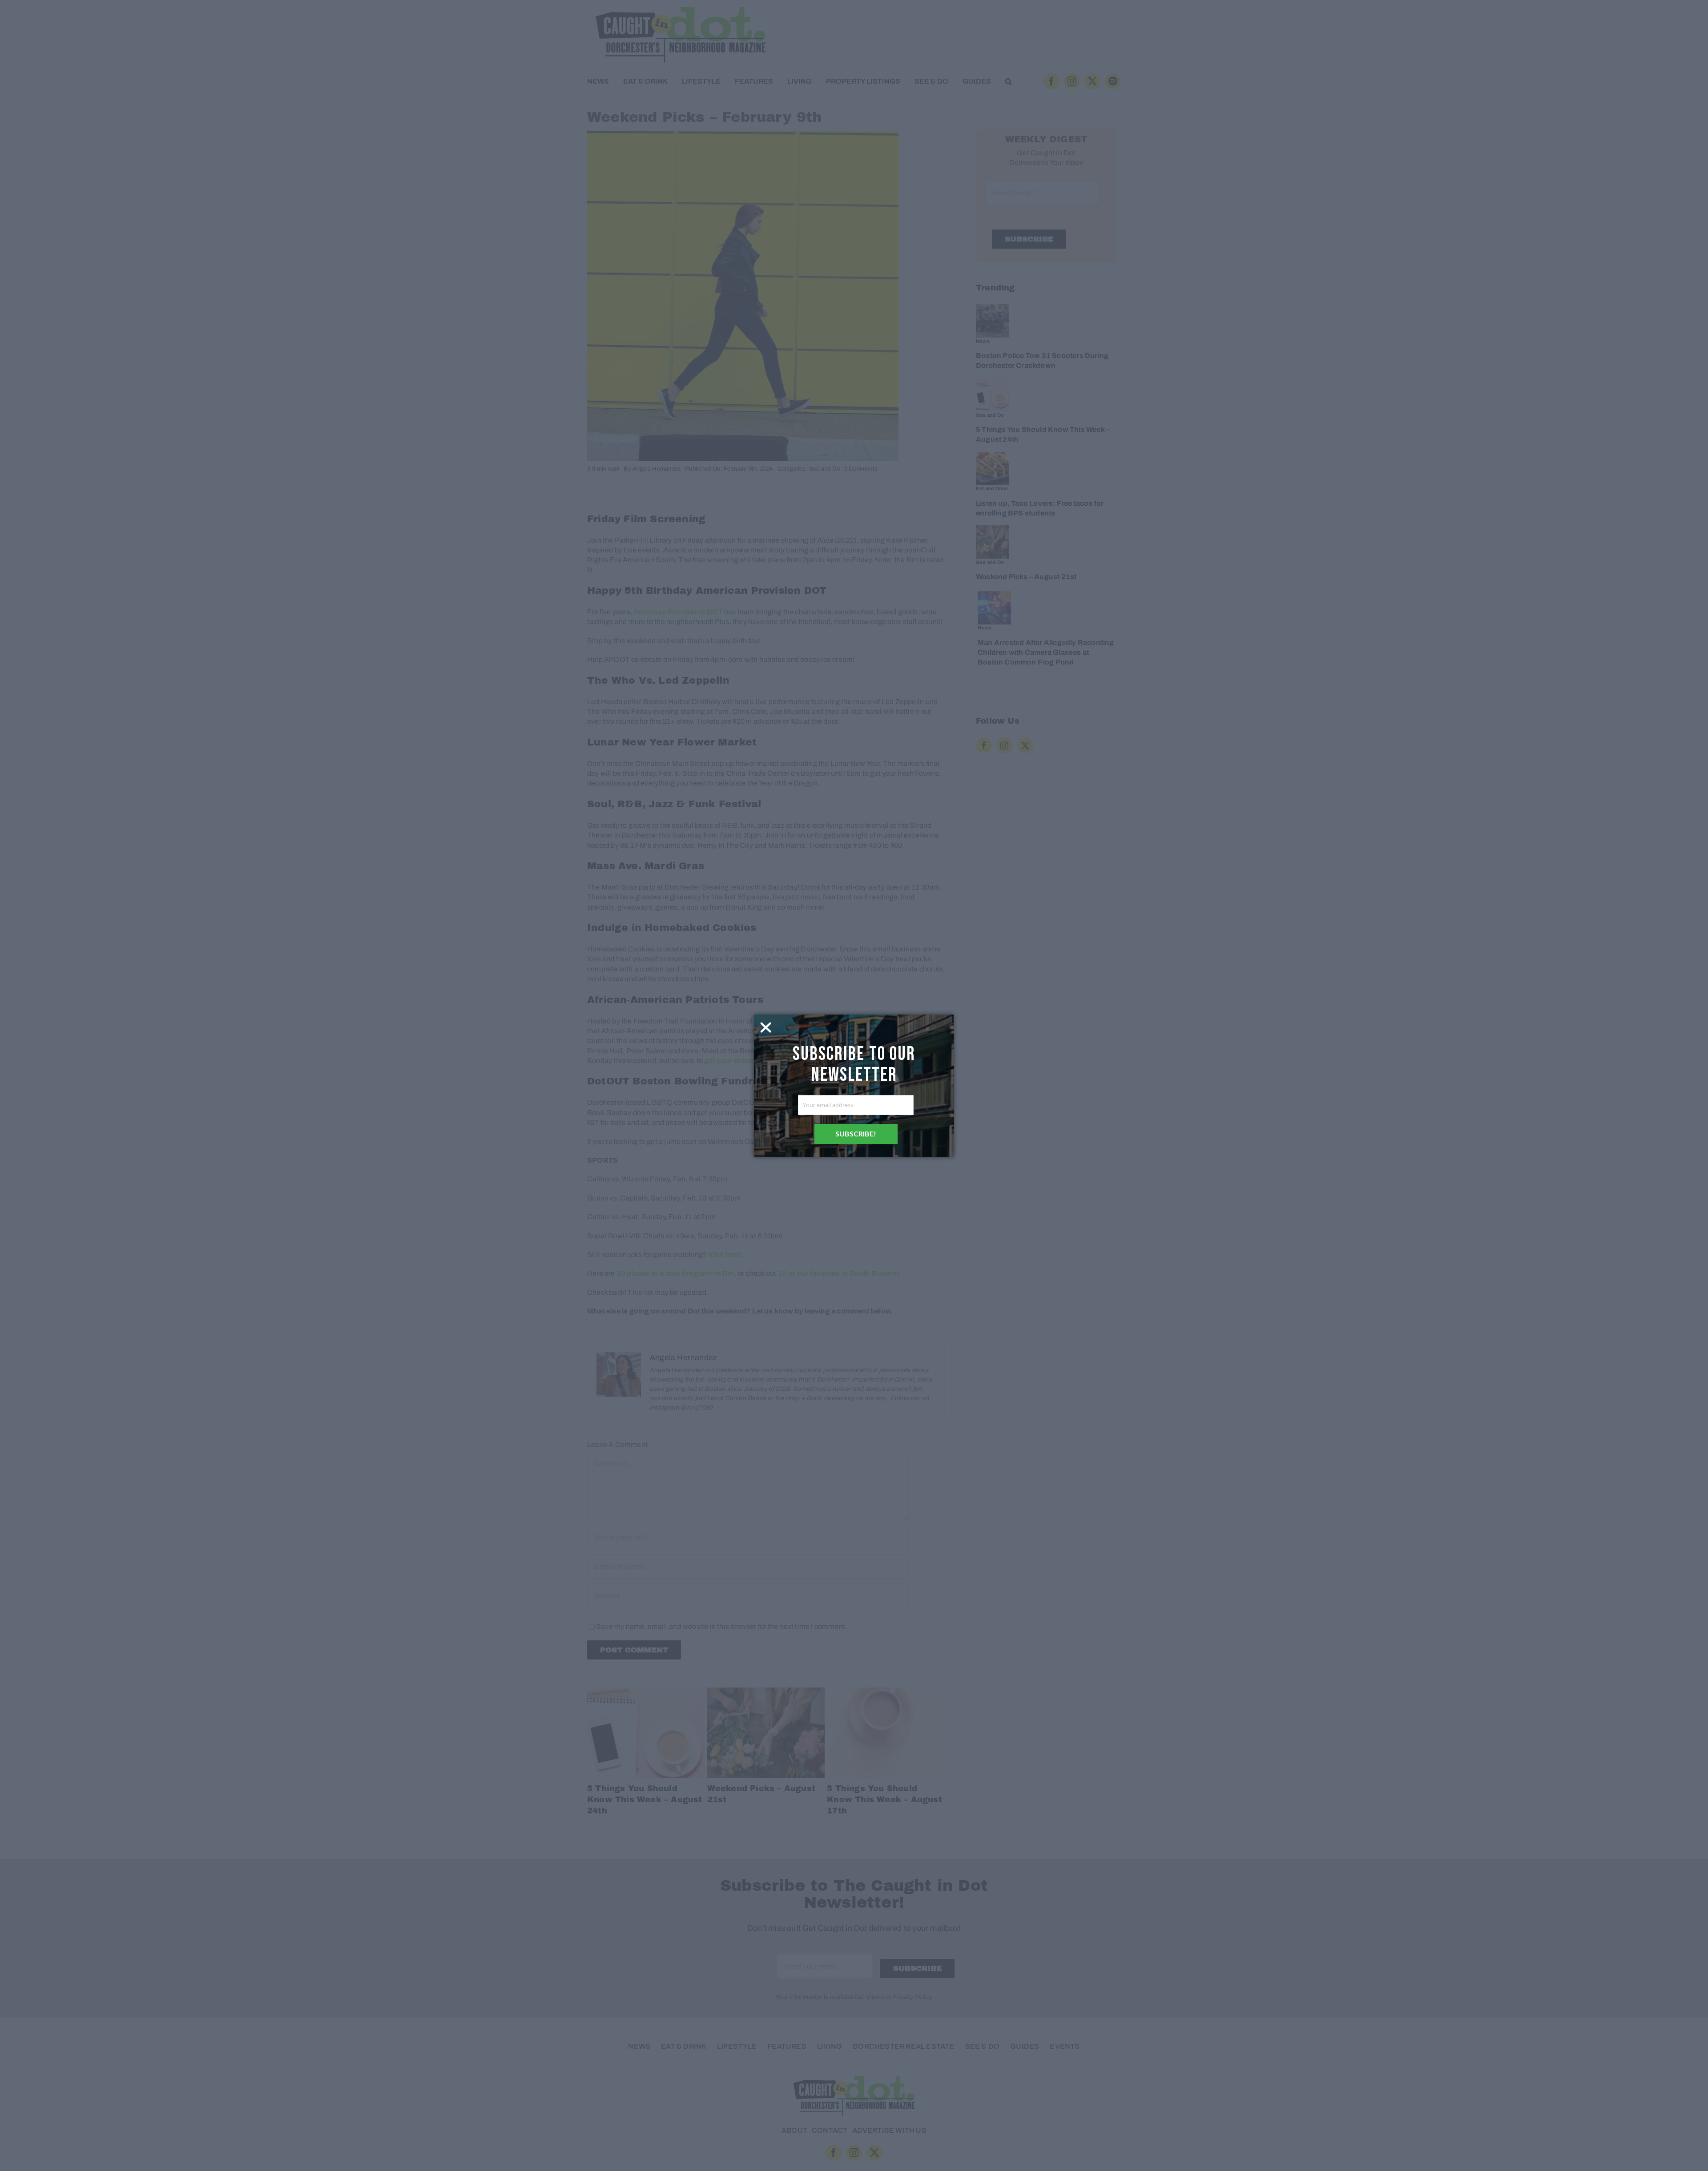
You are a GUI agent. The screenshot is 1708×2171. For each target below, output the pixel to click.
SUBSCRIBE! (856, 1134)
